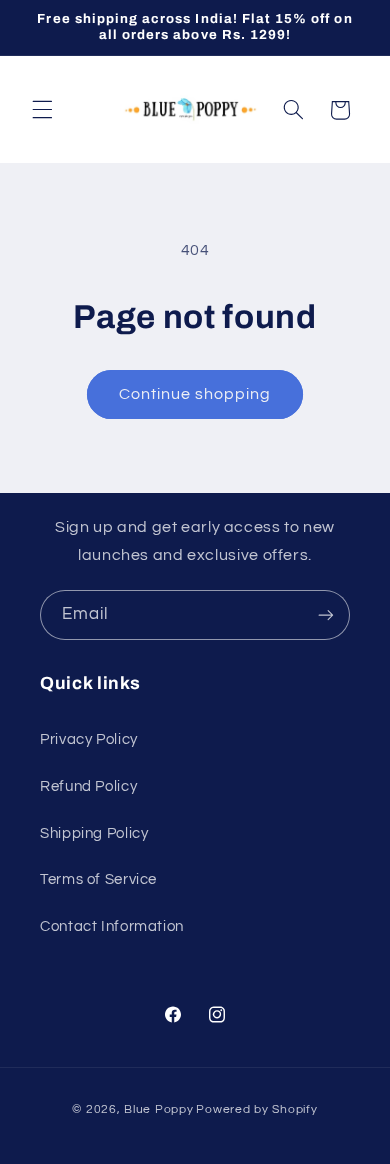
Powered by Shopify (256, 1109)
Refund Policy (88, 786)
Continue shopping (195, 394)
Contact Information (112, 926)
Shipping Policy (94, 833)
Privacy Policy (89, 739)
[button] (42, 110)
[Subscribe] (326, 614)
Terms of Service (98, 879)
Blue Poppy (158, 1109)
